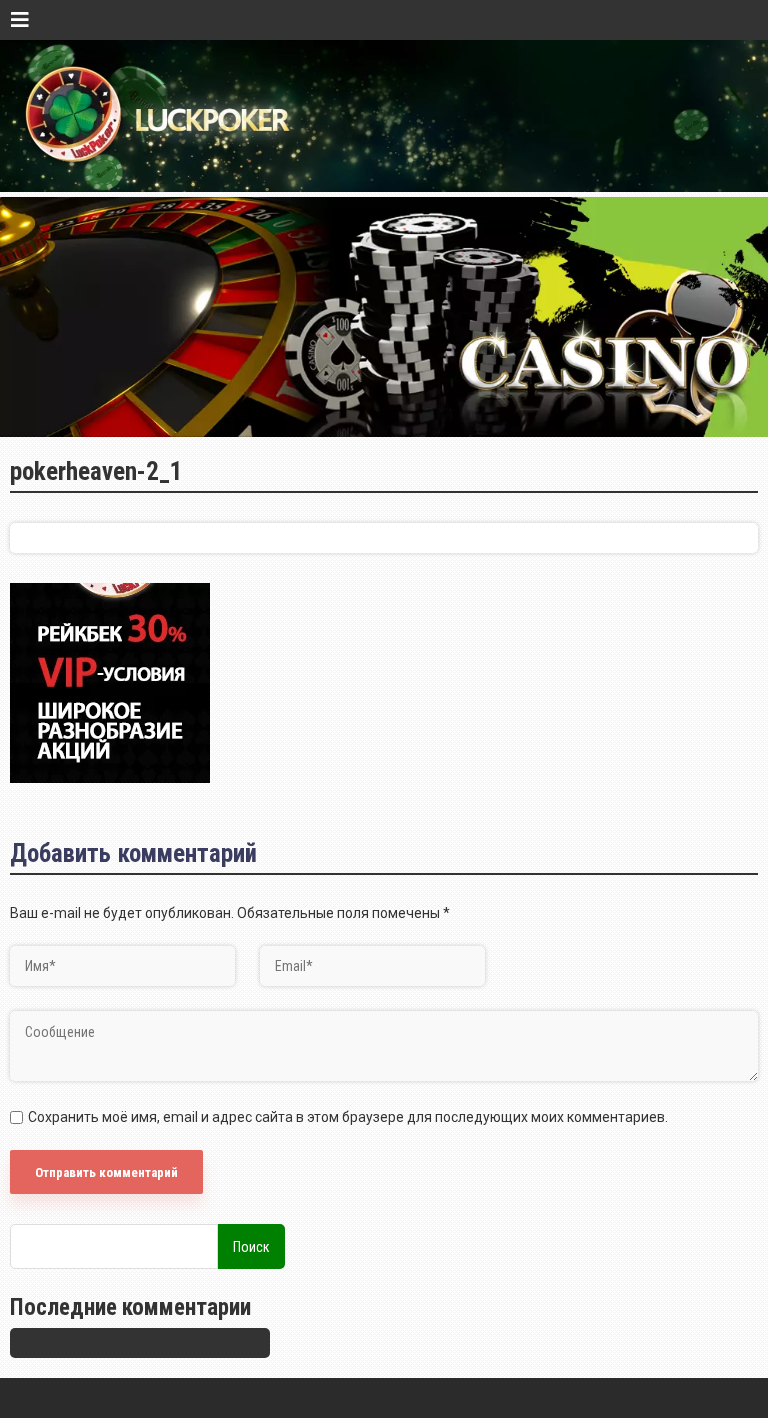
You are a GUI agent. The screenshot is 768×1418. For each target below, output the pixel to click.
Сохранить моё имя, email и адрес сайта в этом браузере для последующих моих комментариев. (348, 1117)
